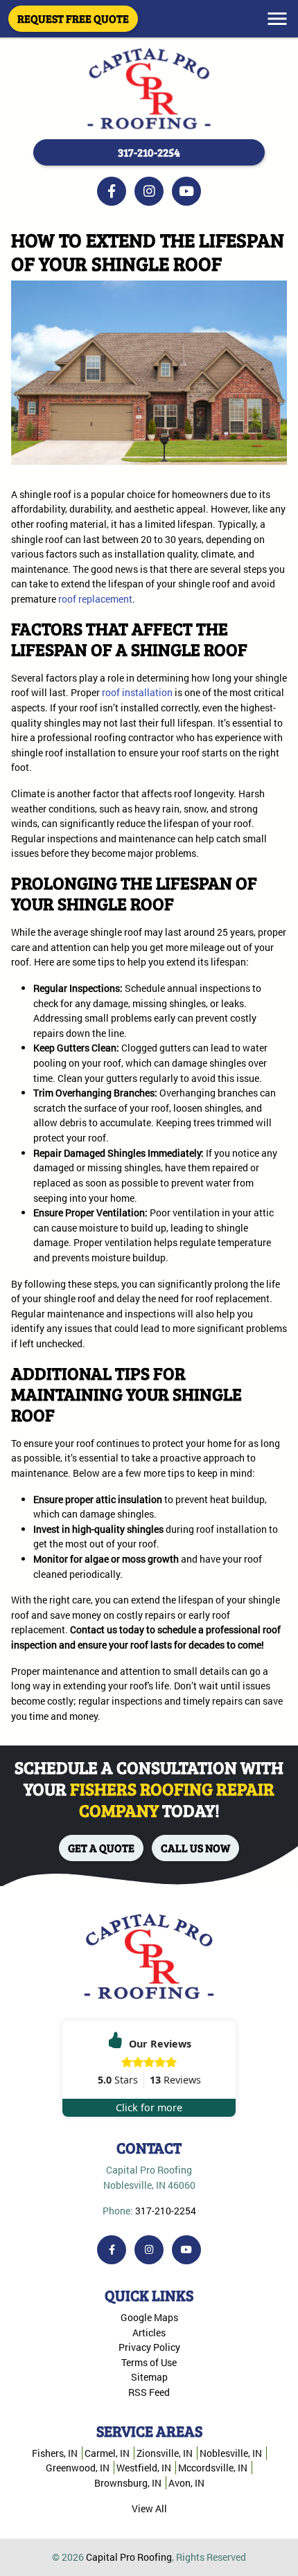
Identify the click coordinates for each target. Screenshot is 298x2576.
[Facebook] (112, 191)
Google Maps (149, 2317)
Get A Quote (101, 1848)
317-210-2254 (149, 152)
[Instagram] (149, 191)
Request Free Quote (73, 18)
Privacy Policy (149, 2347)
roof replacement (95, 599)
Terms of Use (149, 2362)
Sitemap (149, 2377)
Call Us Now (195, 1848)
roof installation (137, 692)
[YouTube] (186, 191)
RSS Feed (149, 2392)
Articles (149, 2333)
